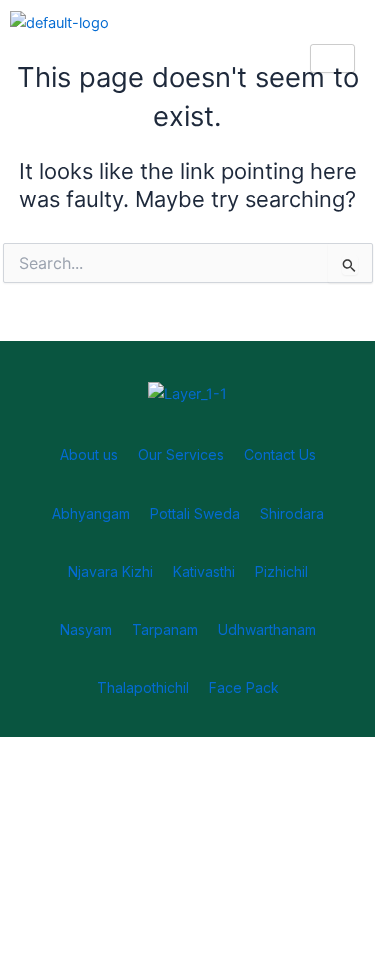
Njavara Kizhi (110, 571)
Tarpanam (165, 629)
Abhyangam (91, 513)
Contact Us (280, 454)
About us (89, 454)
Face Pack (244, 687)
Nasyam (86, 629)
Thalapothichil (143, 687)
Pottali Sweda (195, 513)
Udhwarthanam (267, 629)
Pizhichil (281, 571)
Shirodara (292, 513)
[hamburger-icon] (332, 58)
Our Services (181, 454)
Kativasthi (204, 571)
